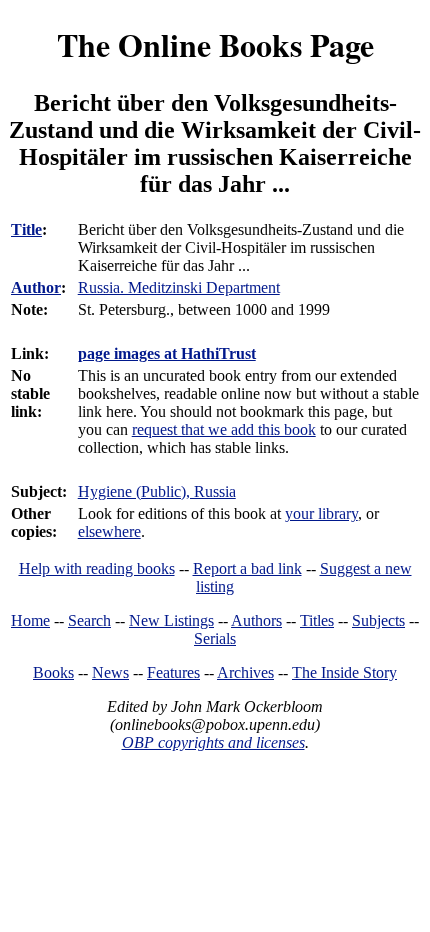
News (110, 672)
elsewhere (109, 531)
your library (321, 513)
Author (36, 287)
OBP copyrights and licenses (213, 742)
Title (26, 229)
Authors (256, 620)
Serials (215, 638)
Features (173, 672)
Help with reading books (97, 568)
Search (89, 620)
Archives (245, 672)
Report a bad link (247, 568)
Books (53, 672)
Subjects (378, 620)
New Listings (171, 620)
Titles (317, 620)
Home (30, 620)
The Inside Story (344, 672)
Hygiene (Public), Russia (157, 491)
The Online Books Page (215, 44)
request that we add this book (224, 429)
